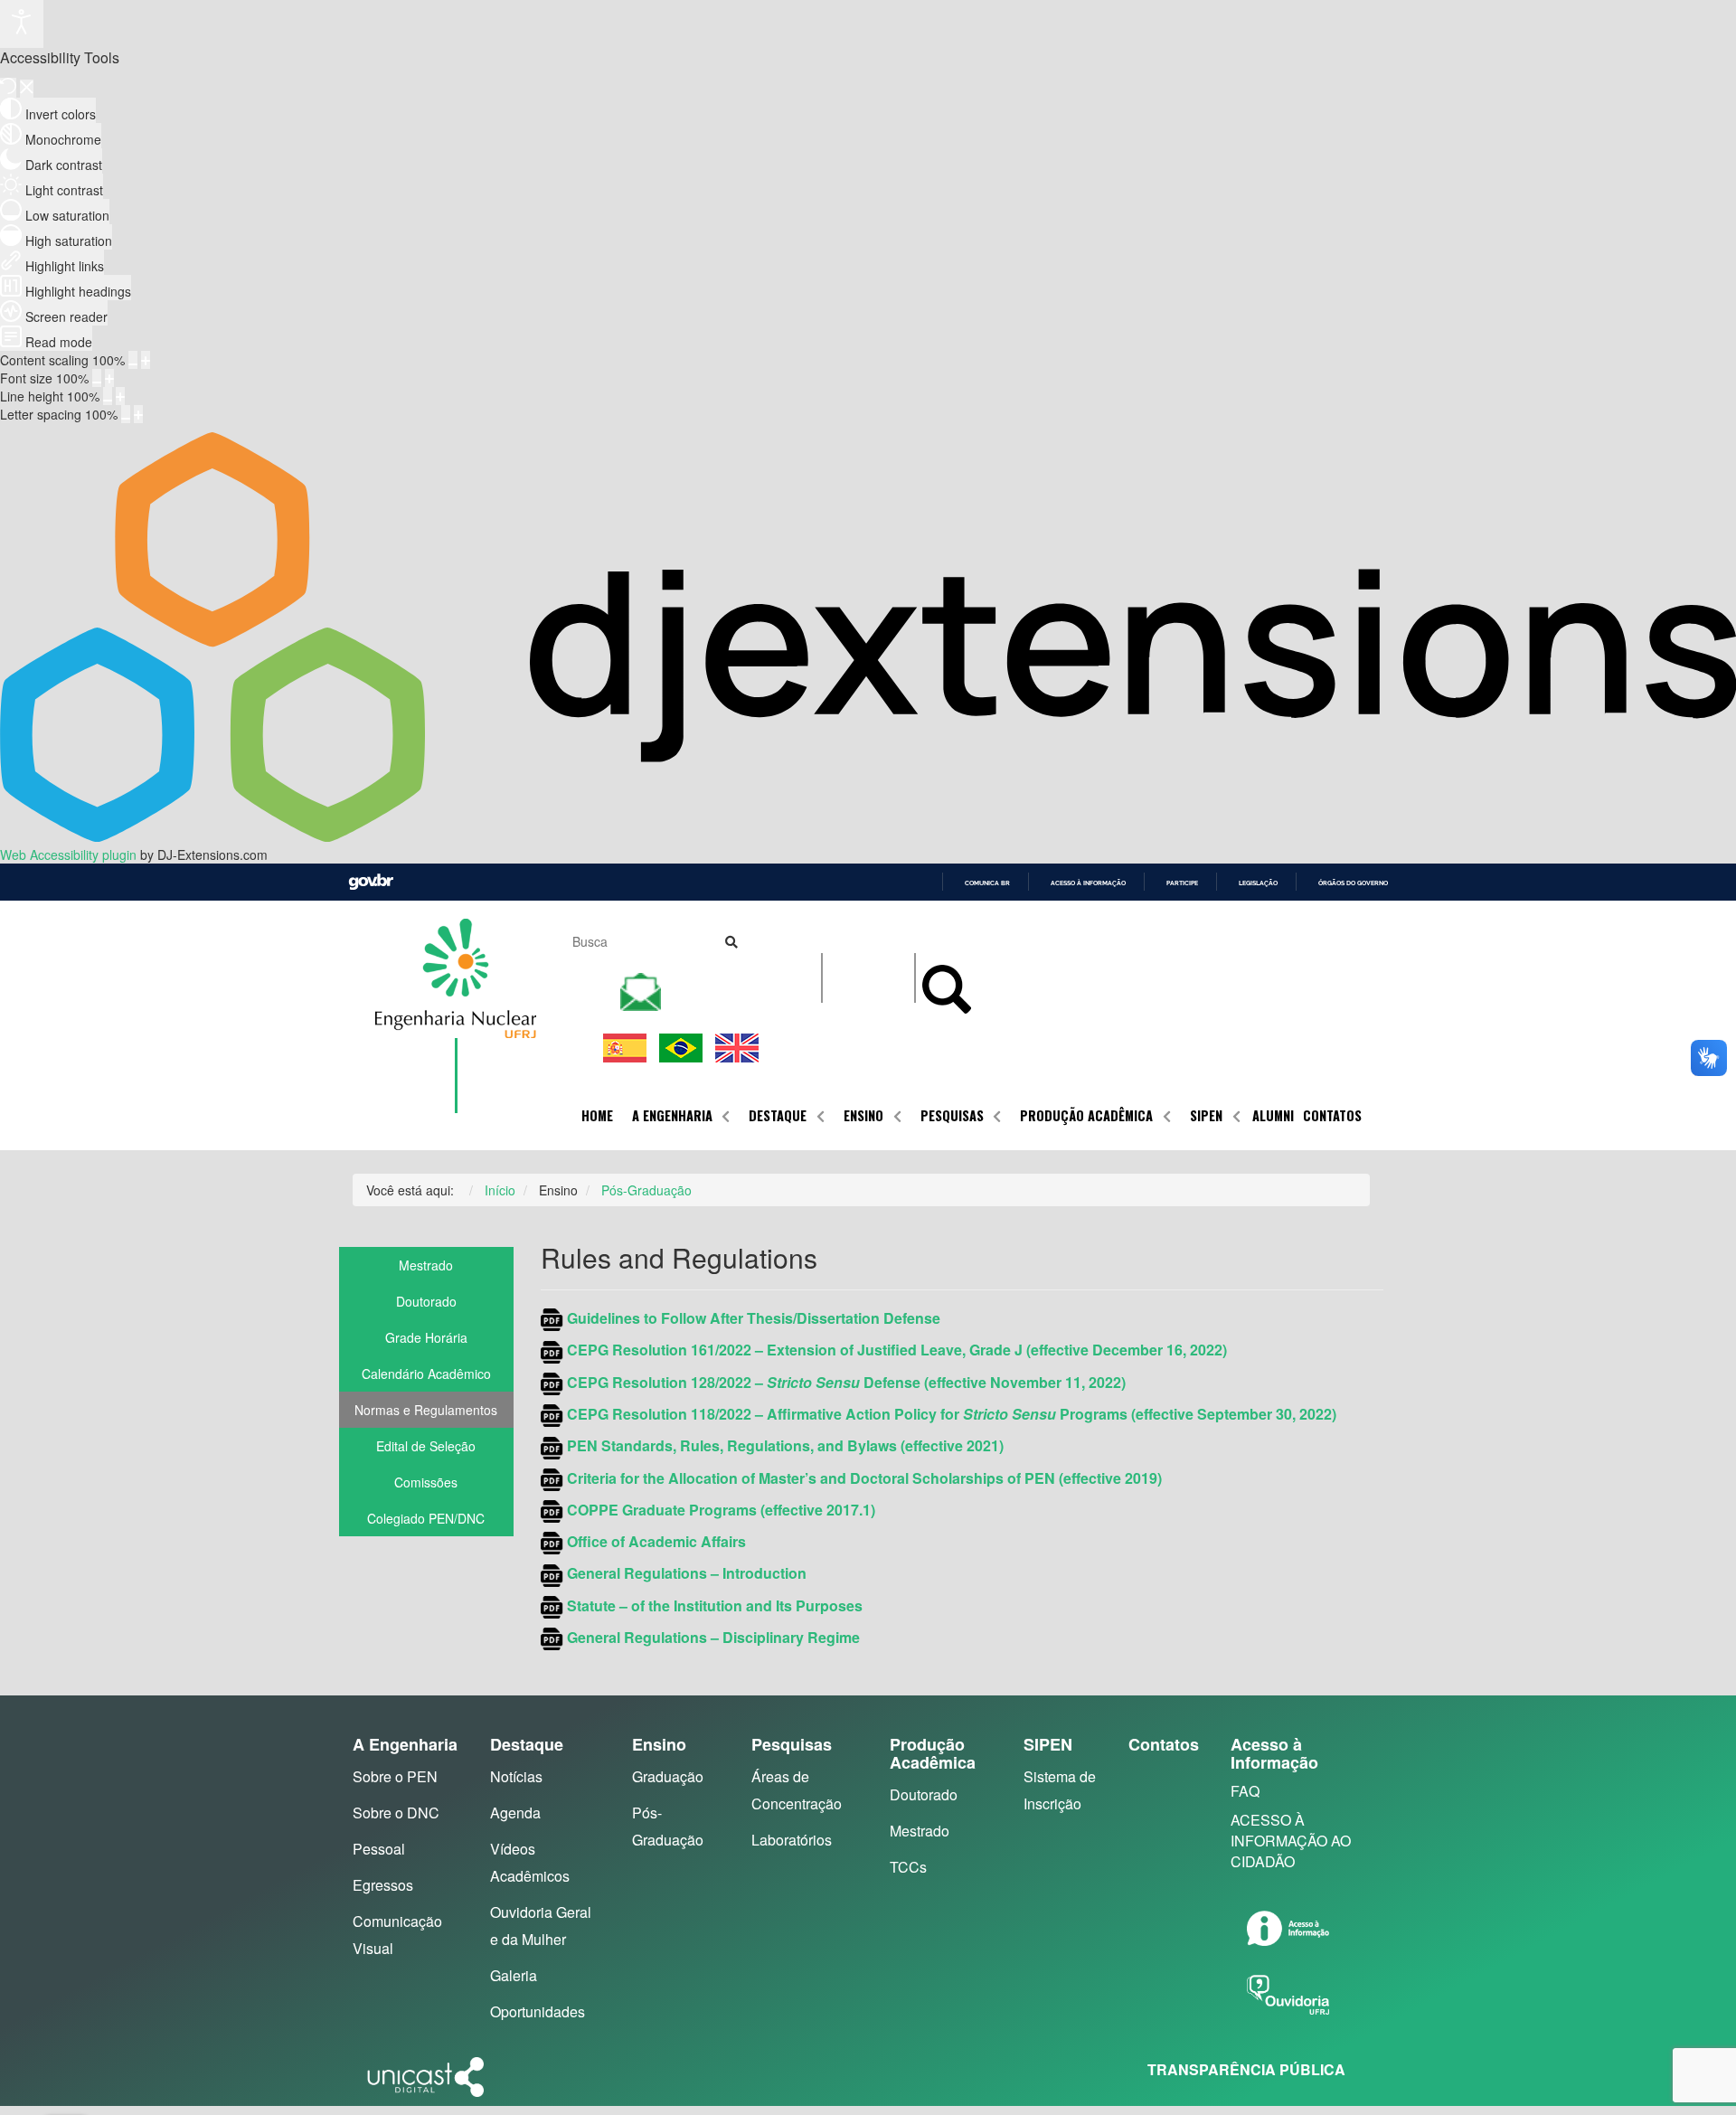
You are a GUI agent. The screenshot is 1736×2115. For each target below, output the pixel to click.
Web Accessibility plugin (68, 854)
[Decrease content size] (133, 360)
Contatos (1332, 1115)
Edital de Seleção (426, 1446)
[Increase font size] (109, 378)
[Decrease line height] (108, 396)
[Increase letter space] (138, 414)
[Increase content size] (146, 360)
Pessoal (379, 1849)
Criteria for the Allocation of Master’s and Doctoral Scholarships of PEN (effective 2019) (864, 1478)
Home (597, 1115)
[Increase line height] (120, 396)
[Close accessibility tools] (27, 89)
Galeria (514, 1975)
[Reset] (8, 88)
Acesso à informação (1088, 883)
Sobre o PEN (395, 1776)
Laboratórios (792, 1840)
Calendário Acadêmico (426, 1374)
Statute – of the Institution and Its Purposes (715, 1605)
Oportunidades (538, 2011)
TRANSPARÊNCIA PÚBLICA (1246, 2069)
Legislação (1258, 883)
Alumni (1273, 1115)
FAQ (1245, 1791)
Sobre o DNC (396, 1813)
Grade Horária (426, 1337)
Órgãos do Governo (1353, 883)
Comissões (426, 1482)
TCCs (908, 1867)
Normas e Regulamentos (426, 1410)
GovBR (371, 882)
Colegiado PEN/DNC (426, 1518)
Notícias (516, 1776)
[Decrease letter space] (126, 414)
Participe (1182, 883)
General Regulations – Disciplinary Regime (712, 1637)
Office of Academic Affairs (656, 1541)
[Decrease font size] (97, 378)
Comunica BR (987, 883)
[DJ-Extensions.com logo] (868, 836)
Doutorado (426, 1301)
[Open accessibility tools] (22, 24)
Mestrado (426, 1265)
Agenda (515, 1813)
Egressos (383, 1885)
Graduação (668, 1776)
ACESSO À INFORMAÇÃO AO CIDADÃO (1291, 1841)
